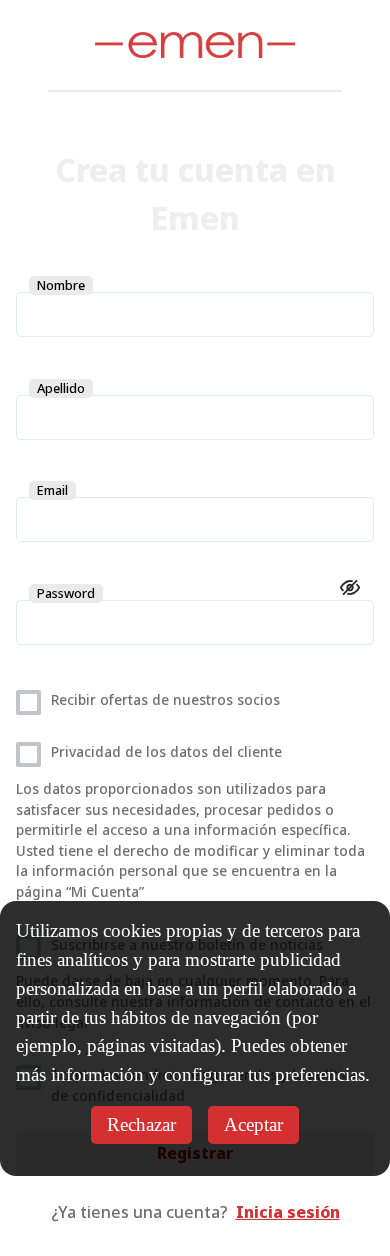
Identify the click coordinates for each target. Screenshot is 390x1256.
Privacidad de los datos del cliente (166, 751)
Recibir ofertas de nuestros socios (165, 699)
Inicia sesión (288, 1212)
